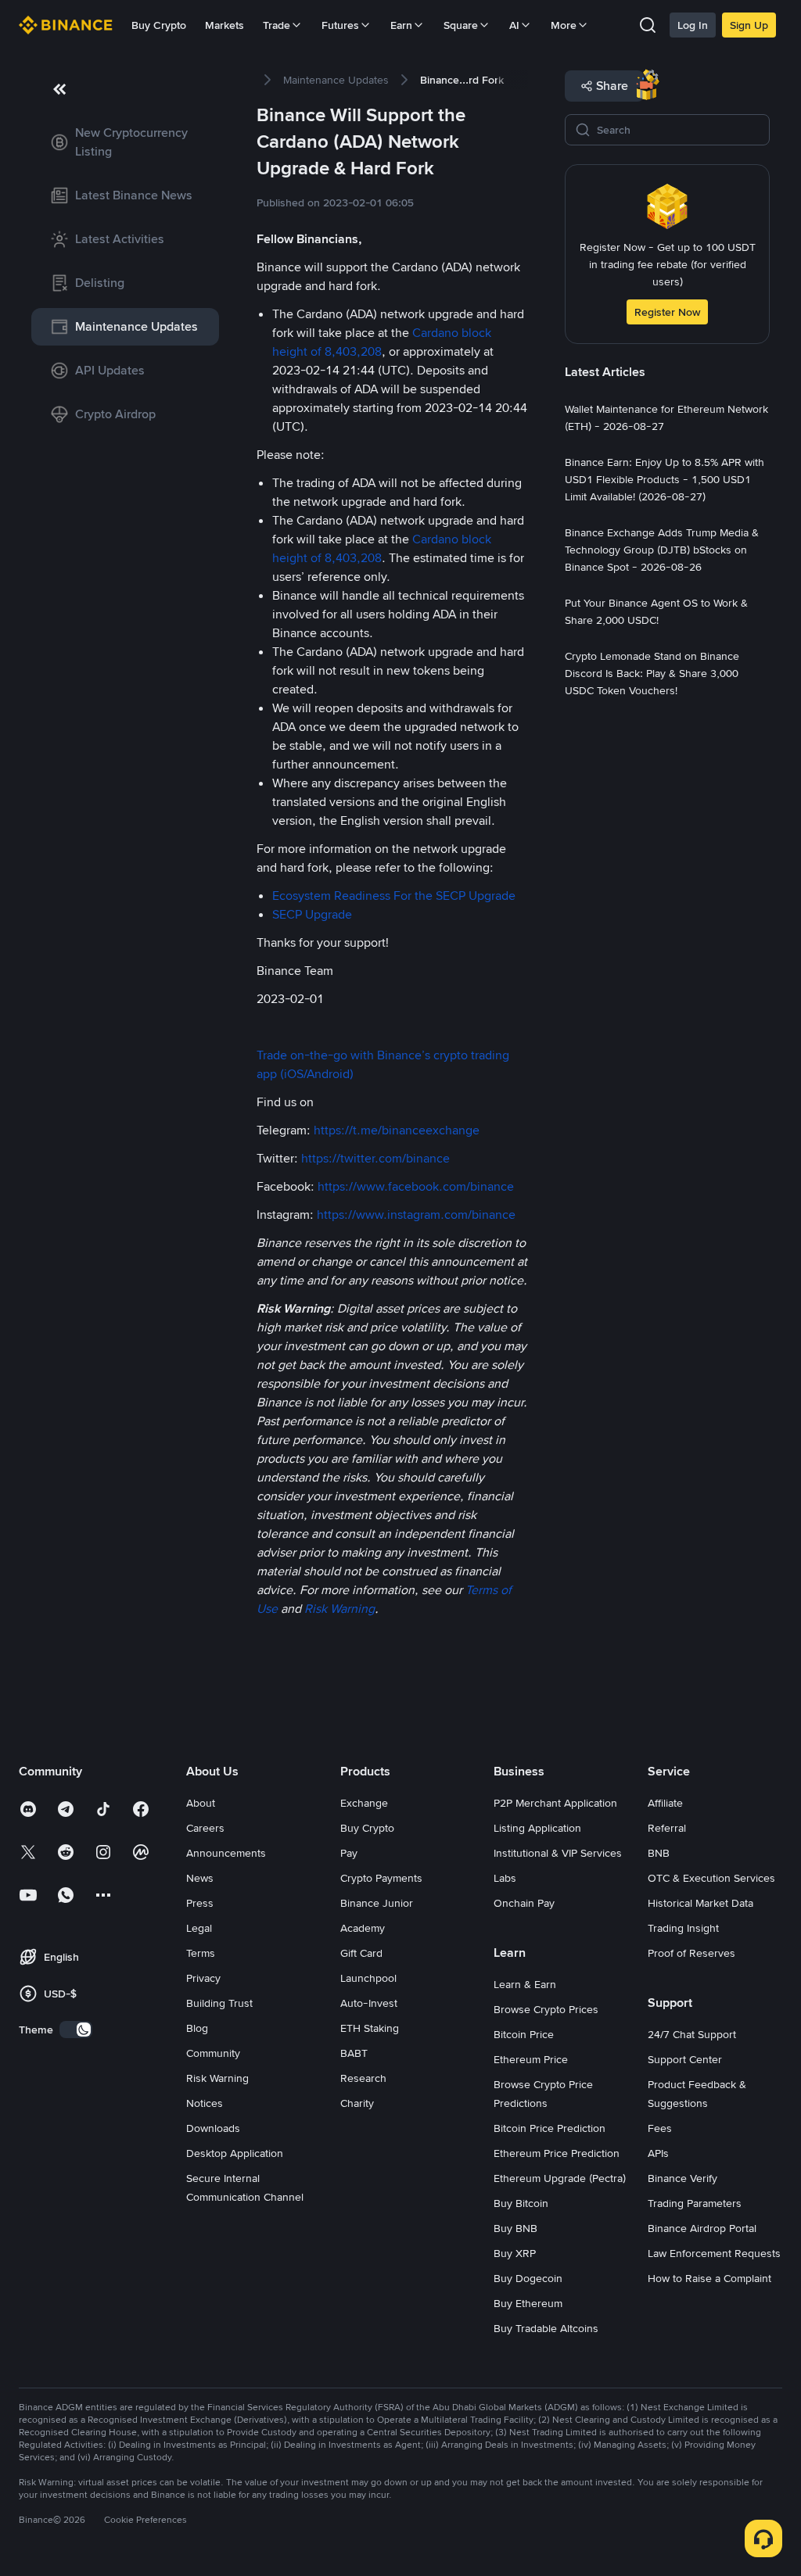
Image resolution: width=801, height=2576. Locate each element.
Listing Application (537, 1828)
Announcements (226, 1853)
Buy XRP (515, 2253)
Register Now (667, 312)
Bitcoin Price (524, 2034)
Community (213, 2053)
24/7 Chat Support (692, 2034)
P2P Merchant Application (555, 1803)
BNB (659, 1853)
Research (363, 2078)
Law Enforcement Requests (714, 2253)
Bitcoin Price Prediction (550, 2128)
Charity (357, 2103)
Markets (224, 25)
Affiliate (665, 1803)
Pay (349, 1853)
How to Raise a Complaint (709, 2278)
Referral (667, 1828)
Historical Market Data (700, 1903)
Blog (197, 2028)
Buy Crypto (159, 25)
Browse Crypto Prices (546, 2009)
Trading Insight (683, 1928)
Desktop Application (235, 2153)
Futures (340, 25)
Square (461, 25)
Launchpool (368, 1978)
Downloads (213, 2128)
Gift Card (361, 1953)
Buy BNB (515, 2228)
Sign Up (749, 25)
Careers (205, 1828)
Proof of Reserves (691, 1953)
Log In (693, 25)
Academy (363, 1928)
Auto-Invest (369, 2003)
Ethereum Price (531, 2059)
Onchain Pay (524, 1903)
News (200, 1878)
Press (200, 1903)
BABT (354, 2053)
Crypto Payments (381, 1878)
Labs (505, 1878)
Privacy (203, 1978)
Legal (199, 1928)
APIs (658, 2153)
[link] (125, 142)
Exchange (364, 1803)
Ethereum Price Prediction (557, 2153)
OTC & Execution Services (711, 1878)
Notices (205, 2103)
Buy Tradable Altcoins (546, 2328)
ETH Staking (370, 2028)
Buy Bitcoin (521, 2203)
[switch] (76, 2030)
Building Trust (219, 2003)
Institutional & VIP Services (558, 1853)
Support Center (685, 2059)
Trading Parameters (695, 2203)
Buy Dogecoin (528, 2278)
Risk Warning (217, 2078)
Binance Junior (377, 1903)
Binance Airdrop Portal (702, 2228)
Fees (660, 2128)
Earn (401, 25)
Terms (201, 1953)
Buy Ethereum (528, 2303)
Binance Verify (682, 2178)
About (201, 1803)
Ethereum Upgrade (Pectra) (560, 2178)
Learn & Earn (525, 1984)
